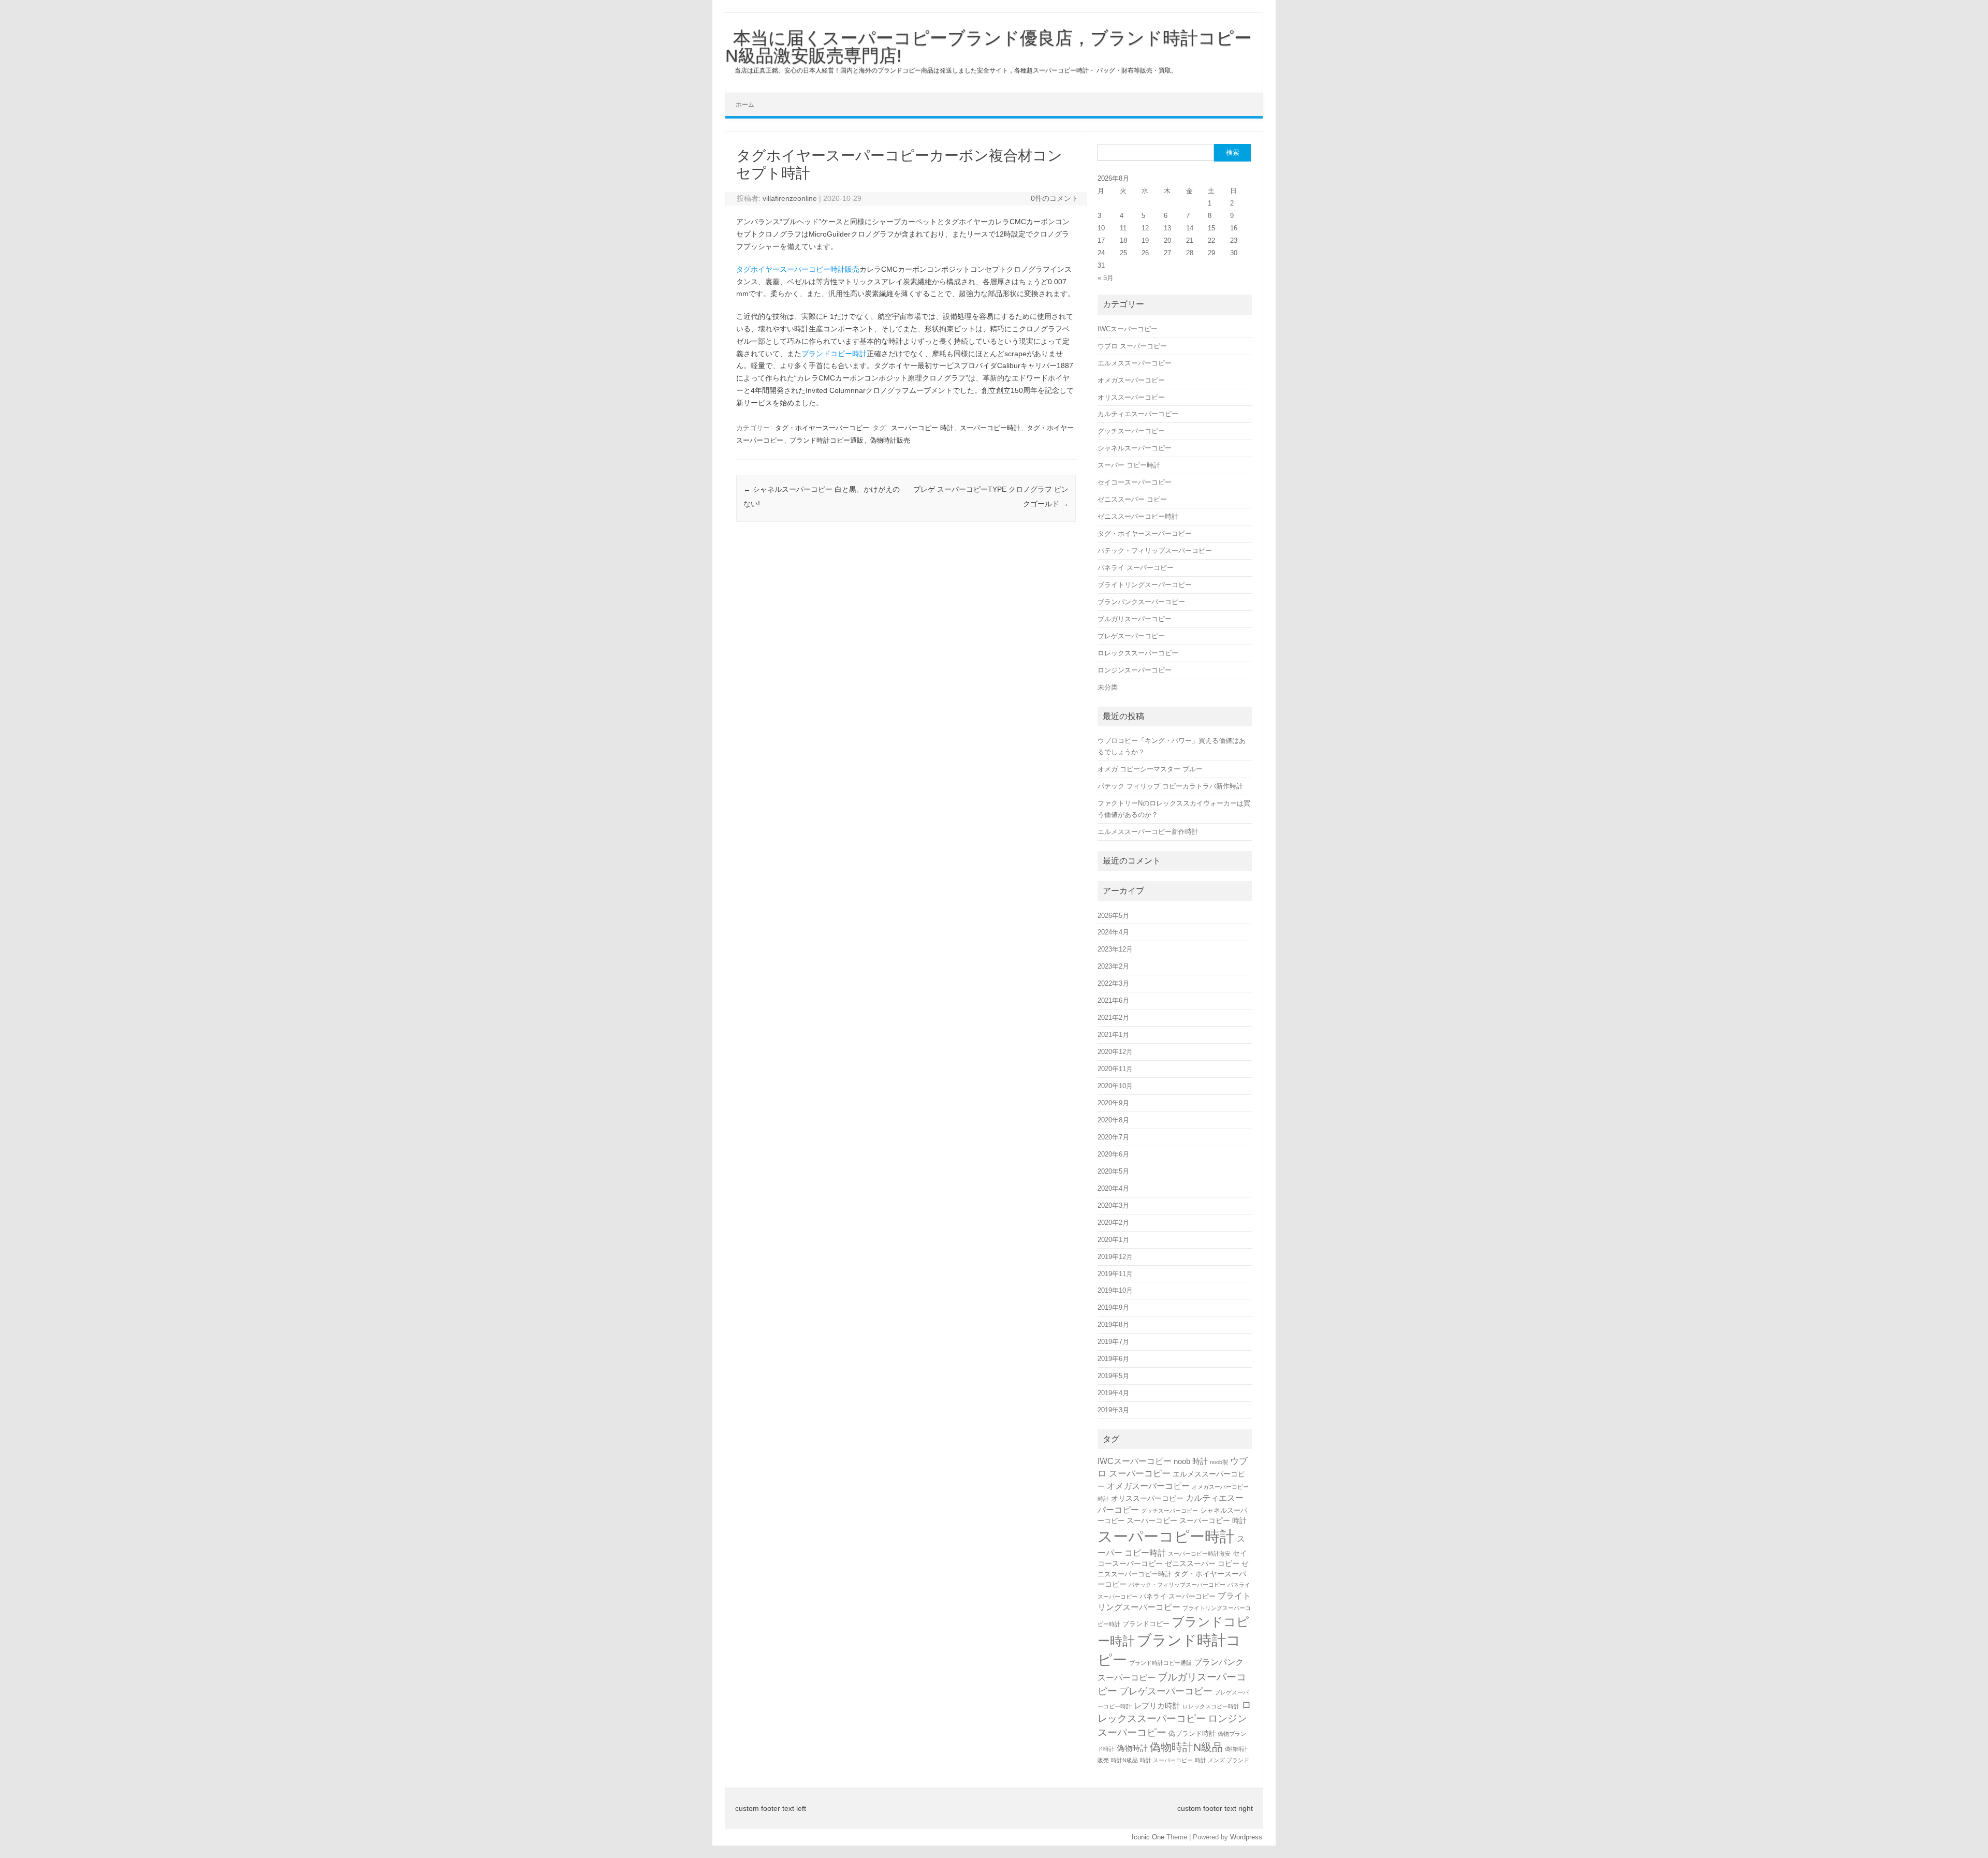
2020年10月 (1115, 1086)
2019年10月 (1115, 1290)
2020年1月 (1113, 1240)
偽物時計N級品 (1186, 1747)
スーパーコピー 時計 (922, 428)
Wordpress (1246, 1837)
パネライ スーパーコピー (1136, 568)
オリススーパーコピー (1131, 397)
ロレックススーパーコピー (1138, 653)
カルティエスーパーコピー (1138, 414)
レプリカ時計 (1157, 1706)
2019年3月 (1113, 1410)
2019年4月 (1113, 1393)
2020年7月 (1113, 1137)
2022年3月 (1113, 983)
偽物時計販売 (890, 440)
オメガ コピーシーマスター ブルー (1150, 769)
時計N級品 (1124, 1760)
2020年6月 (1113, 1154)
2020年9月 (1113, 1103)
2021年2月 (1113, 1018)
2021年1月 (1113, 1035)
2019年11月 (1115, 1274)
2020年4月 (1113, 1188)
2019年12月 (1115, 1257)
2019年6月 (1113, 1359)
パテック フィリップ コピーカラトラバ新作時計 (1170, 786)
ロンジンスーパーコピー (1135, 670)
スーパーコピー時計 (990, 428)
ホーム (745, 105)
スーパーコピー (1152, 1520)
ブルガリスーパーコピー (1135, 619)
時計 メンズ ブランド (1222, 1760)
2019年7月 (1113, 1342)
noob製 (1219, 1462)
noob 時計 (1191, 1461)
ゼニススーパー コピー (1132, 499)
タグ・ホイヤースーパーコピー (822, 428)
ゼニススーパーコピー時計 (1138, 516)
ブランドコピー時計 (834, 354)
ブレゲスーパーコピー (1131, 636)
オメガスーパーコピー (1131, 380)
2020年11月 (1115, 1069)
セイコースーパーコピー (1135, 482)
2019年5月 (1113, 1376)
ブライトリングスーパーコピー (1145, 585)
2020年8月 (1113, 1120)
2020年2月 (1113, 1223)
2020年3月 (1113, 1205)
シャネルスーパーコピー (1135, 448)
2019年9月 (1113, 1307)
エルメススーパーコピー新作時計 (1148, 832)
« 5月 (1106, 278)
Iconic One (1148, 1837)
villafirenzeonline (790, 198)
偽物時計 (1132, 1748)
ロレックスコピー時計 (1211, 1706)
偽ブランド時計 (1192, 1733)
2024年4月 (1113, 932)
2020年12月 (1115, 1052)
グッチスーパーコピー (1131, 431)
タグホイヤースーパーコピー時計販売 (798, 269)
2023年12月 (1115, 949)
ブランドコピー (1146, 1624)
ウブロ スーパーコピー (1132, 346)
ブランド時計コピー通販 (827, 440)
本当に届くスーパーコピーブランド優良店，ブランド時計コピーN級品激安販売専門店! (989, 47)
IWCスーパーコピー (1128, 329)
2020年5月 (1113, 1171)
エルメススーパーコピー (1135, 363)
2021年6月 (1113, 1000)
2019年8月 (1113, 1325)
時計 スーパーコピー (1166, 1760)
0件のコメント (1055, 198)
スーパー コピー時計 (1129, 465)
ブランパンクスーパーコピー (1141, 602)
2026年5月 (1113, 916)
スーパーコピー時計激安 (1199, 1554)
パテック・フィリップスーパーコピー (1155, 551)
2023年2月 (1113, 966)
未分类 (1108, 687)
